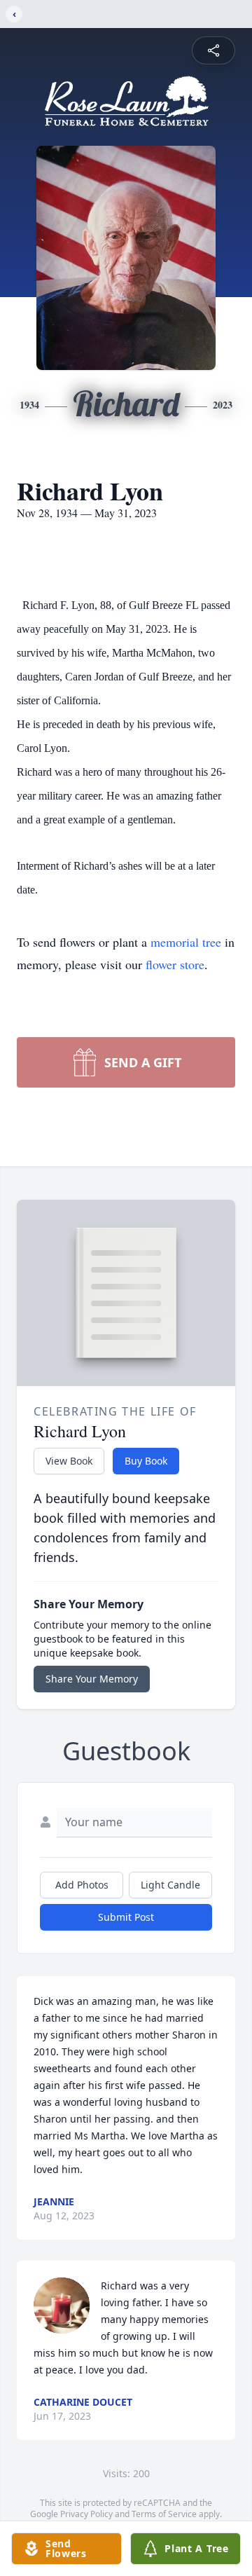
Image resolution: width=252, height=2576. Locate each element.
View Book (69, 1461)
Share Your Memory (92, 1679)
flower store (175, 964)
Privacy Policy (86, 2514)
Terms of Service (164, 2514)
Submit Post (126, 1917)
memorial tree (186, 942)
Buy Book (146, 1461)
